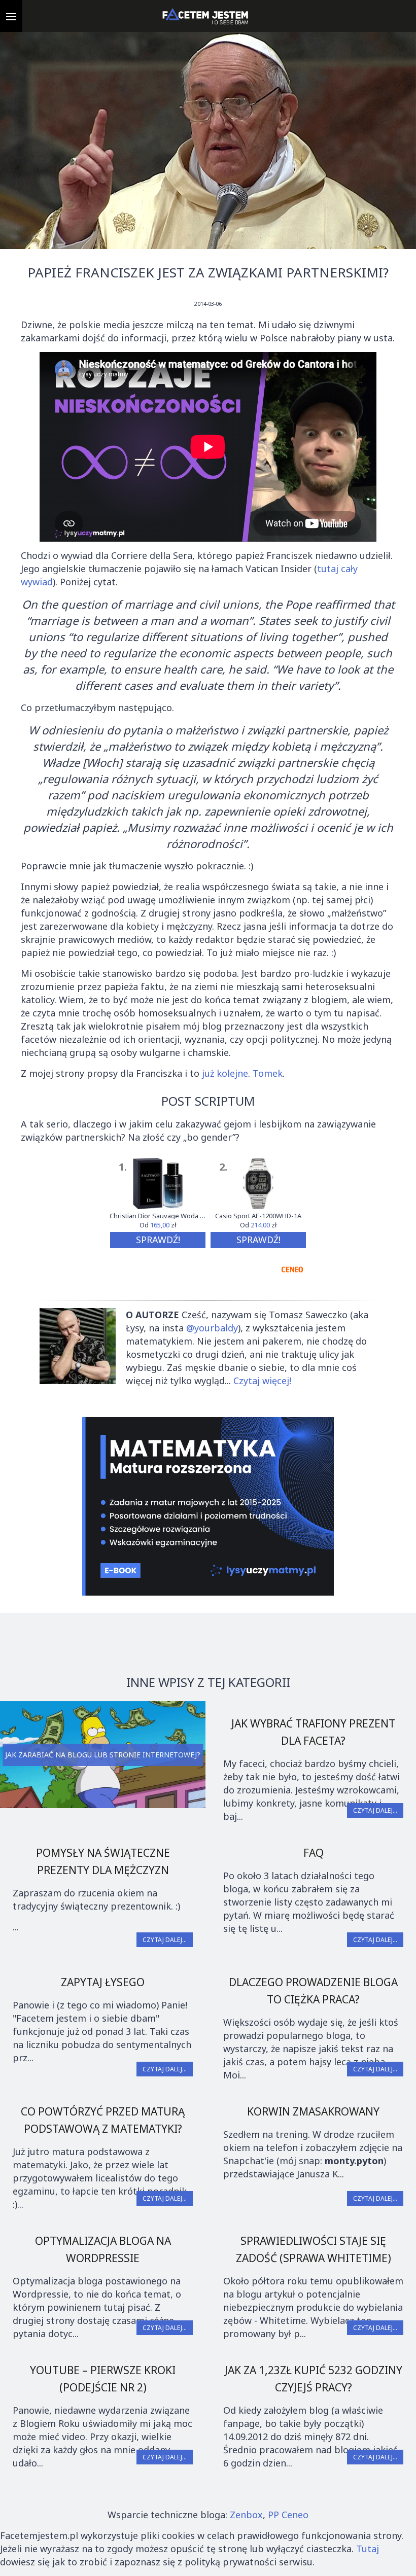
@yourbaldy (212, 1328)
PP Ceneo (288, 2515)
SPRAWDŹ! (158, 1240)
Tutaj (368, 2549)
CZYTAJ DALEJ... (375, 1810)
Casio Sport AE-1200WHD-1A (258, 1216)
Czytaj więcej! (262, 1381)
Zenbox (246, 2515)
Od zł (158, 1225)
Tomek (268, 1073)
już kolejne (225, 1073)
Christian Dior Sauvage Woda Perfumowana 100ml (158, 1216)
